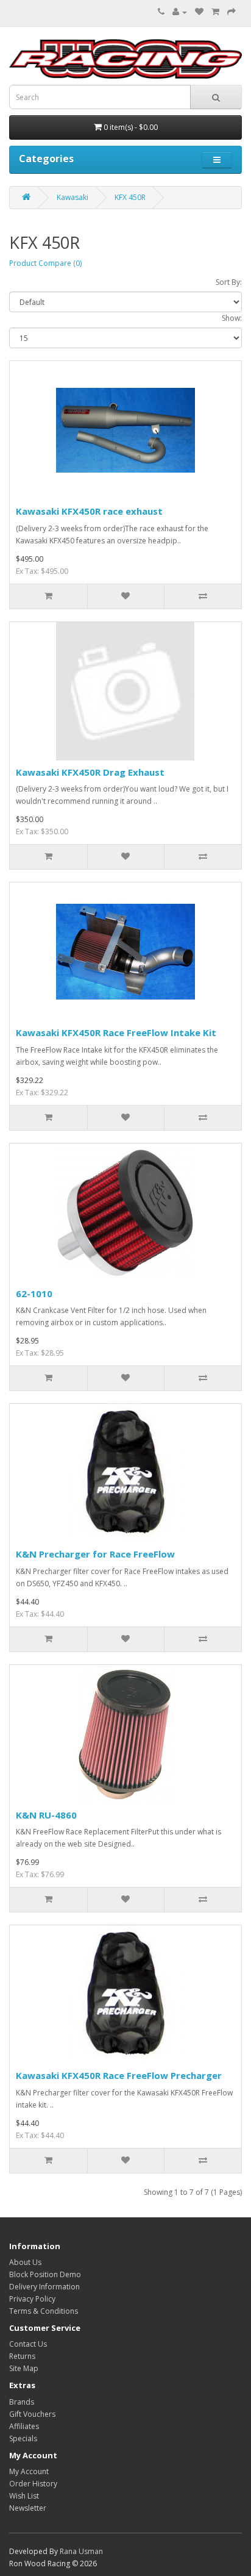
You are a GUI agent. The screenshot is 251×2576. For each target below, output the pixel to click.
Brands (22, 2402)
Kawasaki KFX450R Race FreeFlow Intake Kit (116, 1032)
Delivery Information (44, 2287)
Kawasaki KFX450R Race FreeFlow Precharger (119, 2075)
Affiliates (24, 2426)
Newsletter (28, 2508)
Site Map (24, 2368)
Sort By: (229, 282)
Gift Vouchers (32, 2414)
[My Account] (180, 12)
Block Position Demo (45, 2274)
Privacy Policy (32, 2299)
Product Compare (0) (45, 263)
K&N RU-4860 (46, 1815)
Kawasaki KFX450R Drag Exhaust (90, 772)
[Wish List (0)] (199, 12)
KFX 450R (130, 197)
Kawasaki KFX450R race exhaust (89, 511)
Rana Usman (81, 2551)
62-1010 (34, 1293)
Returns (22, 2356)
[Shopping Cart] (215, 12)
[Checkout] (232, 12)
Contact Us (28, 2344)
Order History (33, 2484)
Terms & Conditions (44, 2311)
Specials (23, 2438)
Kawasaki (72, 197)
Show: (232, 318)
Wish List (24, 2496)
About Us (25, 2262)
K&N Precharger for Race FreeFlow (95, 1554)
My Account (29, 2471)
